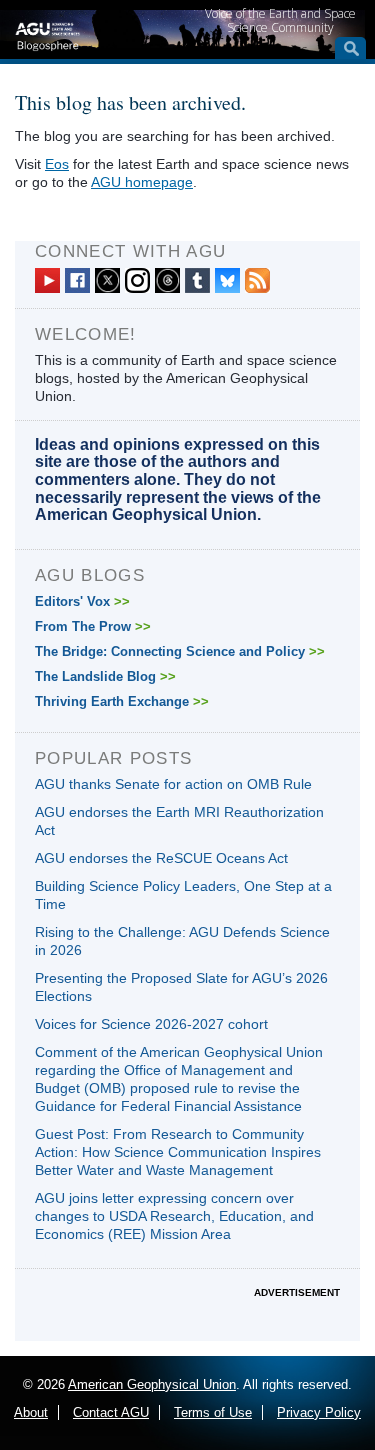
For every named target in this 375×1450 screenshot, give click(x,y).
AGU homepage (142, 182)
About (31, 1412)
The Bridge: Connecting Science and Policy (180, 651)
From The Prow (93, 626)
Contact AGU (111, 1412)
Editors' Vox (82, 601)
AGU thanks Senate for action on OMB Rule (173, 784)
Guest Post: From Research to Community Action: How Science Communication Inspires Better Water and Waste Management (178, 1152)
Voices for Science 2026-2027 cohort (151, 1024)
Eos (57, 164)
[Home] (47, 34)
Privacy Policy (319, 1412)
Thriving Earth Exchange (122, 701)
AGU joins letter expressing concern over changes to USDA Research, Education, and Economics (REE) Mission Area (174, 1216)
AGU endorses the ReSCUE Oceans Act (161, 858)
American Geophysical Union (152, 1384)
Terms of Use (213, 1412)
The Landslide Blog (105, 676)
